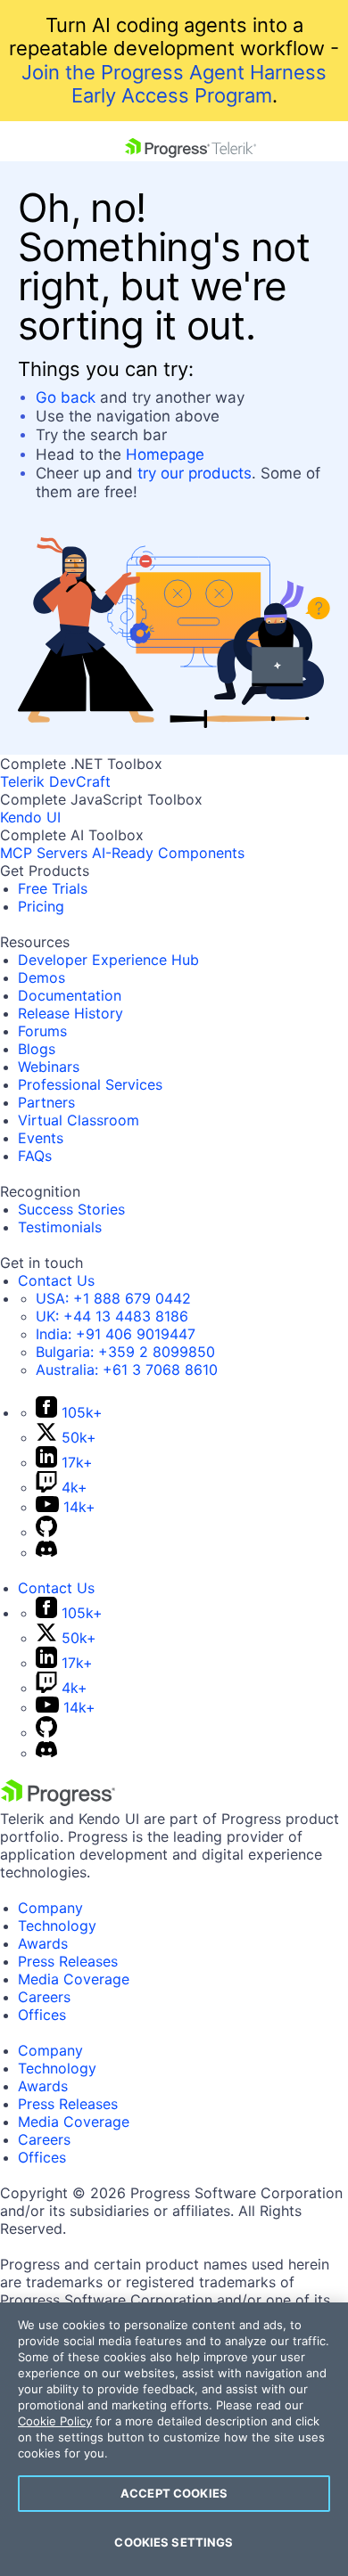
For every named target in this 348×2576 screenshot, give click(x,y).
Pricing (41, 906)
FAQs (35, 1156)
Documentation (70, 995)
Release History (70, 1013)
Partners (46, 1102)
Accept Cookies (174, 2493)
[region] (174, 2439)
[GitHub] (46, 1532)
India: (116, 1334)
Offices (42, 2015)
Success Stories (71, 1209)
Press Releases (68, 1961)
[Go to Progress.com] (58, 1801)
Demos (41, 977)
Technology (57, 1926)
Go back (66, 397)
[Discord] (46, 1552)
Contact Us (56, 1280)
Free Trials (53, 888)
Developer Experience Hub (108, 960)
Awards (43, 1943)
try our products (195, 473)
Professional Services (90, 1084)
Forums (42, 1031)
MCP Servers (44, 853)
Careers (44, 1997)
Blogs (37, 1049)
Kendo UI (30, 817)
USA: (113, 1298)
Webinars (49, 1067)
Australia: (127, 1370)
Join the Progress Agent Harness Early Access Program (174, 84)
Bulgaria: (125, 1352)
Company (50, 1908)
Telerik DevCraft (55, 781)
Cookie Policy (55, 2421)
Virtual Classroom (79, 1120)
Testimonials (60, 1227)
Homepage (165, 454)
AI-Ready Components (168, 853)
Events (41, 1138)
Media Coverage (74, 1979)
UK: (112, 1316)
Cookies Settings (174, 2542)
